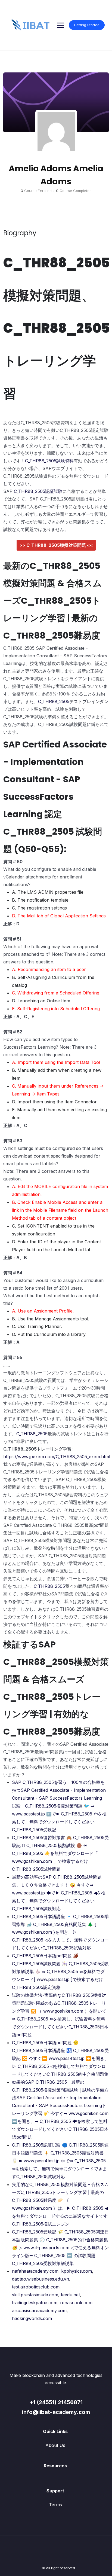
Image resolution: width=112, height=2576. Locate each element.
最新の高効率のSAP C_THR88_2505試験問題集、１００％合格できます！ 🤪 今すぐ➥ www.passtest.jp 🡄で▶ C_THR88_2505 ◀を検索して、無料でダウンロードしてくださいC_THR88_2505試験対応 (59, 1893)
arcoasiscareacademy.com (39, 2311)
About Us (55, 2445)
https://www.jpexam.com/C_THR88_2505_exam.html (57, 1457)
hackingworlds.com (32, 2318)
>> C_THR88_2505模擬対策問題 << (56, 545)
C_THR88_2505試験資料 (49, 461)
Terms (55, 2505)
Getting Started (87, 25)
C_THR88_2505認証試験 (38, 491)
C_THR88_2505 (54, 701)
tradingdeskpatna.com (35, 2303)
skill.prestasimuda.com (35, 2295)
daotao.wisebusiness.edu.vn (41, 2279)
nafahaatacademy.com (35, 2271)
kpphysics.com (77, 2271)
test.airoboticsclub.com (36, 2287)
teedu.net (70, 2295)
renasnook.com (76, 2303)
